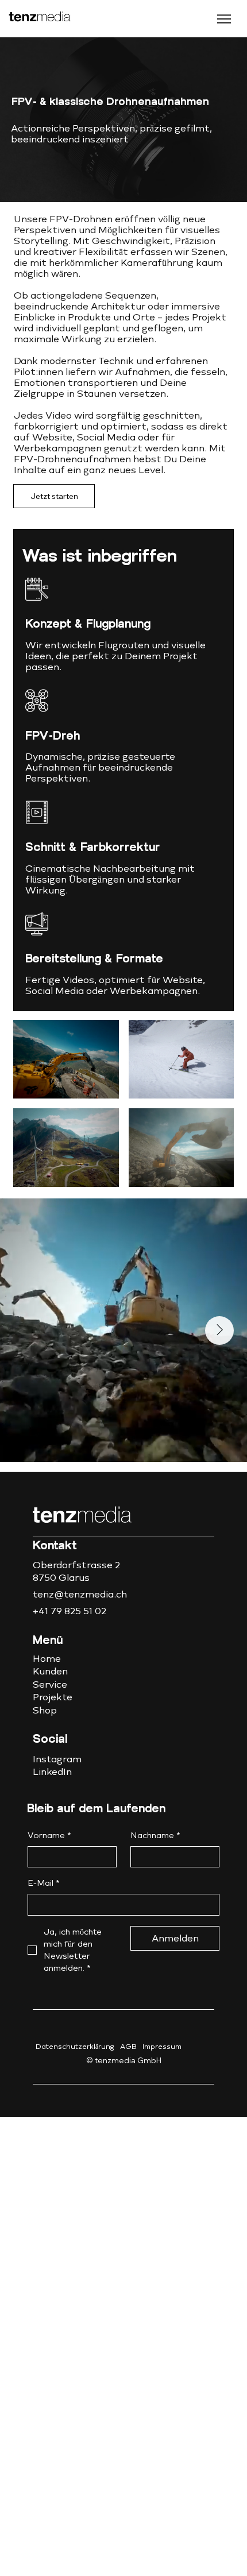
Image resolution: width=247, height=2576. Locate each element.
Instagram (57, 1759)
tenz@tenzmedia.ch (80, 1594)
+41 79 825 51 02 (70, 1611)
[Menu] (190, 19)
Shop (45, 1710)
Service (50, 1685)
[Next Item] (219, 1330)
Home (47, 1659)
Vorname (49, 1836)
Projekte (53, 1697)
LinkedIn (52, 1772)
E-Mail (44, 1883)
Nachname (155, 1836)
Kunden (50, 1671)
